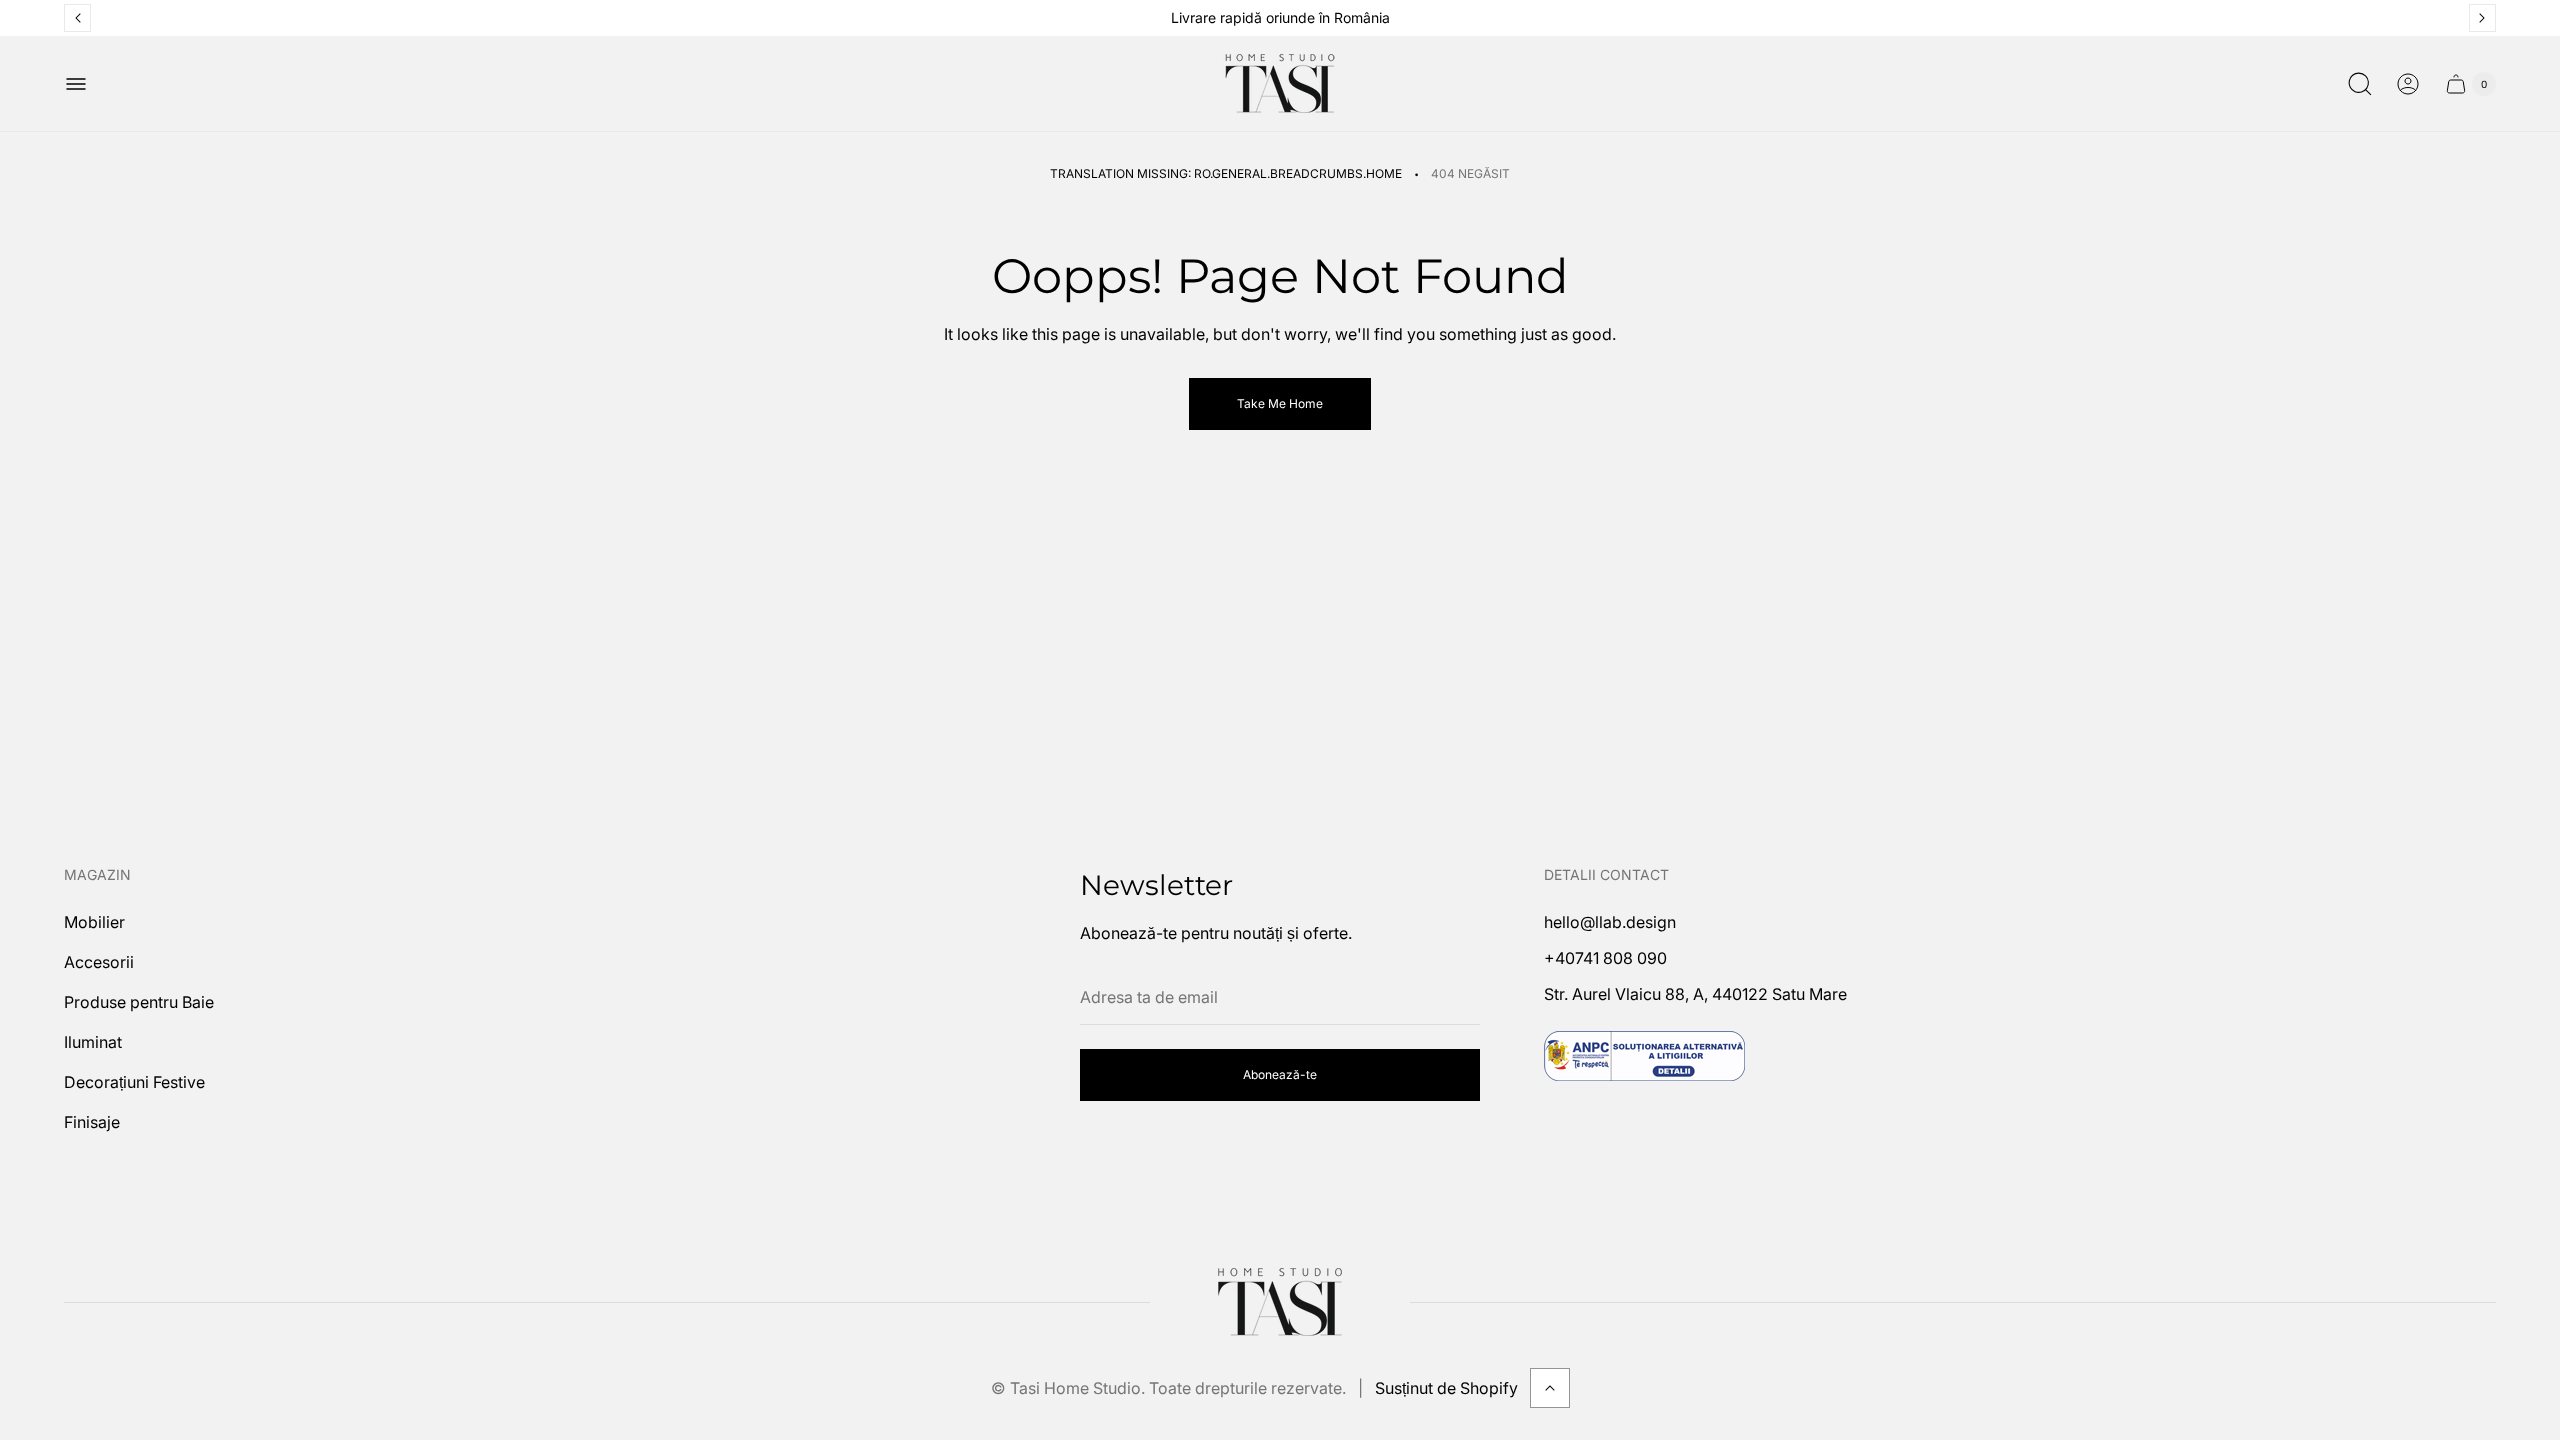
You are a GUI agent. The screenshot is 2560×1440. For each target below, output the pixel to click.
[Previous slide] (77, 18)
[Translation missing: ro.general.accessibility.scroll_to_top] (1550, 1388)
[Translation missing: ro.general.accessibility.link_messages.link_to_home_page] (1280, 1302)
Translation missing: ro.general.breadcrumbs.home (1226, 173)
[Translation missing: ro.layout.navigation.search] (2360, 84)
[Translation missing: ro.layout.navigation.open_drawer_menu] (76, 84)
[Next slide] (2482, 18)
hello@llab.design (1610, 922)
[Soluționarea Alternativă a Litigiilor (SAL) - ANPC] (1644, 1056)
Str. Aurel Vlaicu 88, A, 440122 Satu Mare (1695, 994)
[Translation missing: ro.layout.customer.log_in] (2408, 84)
